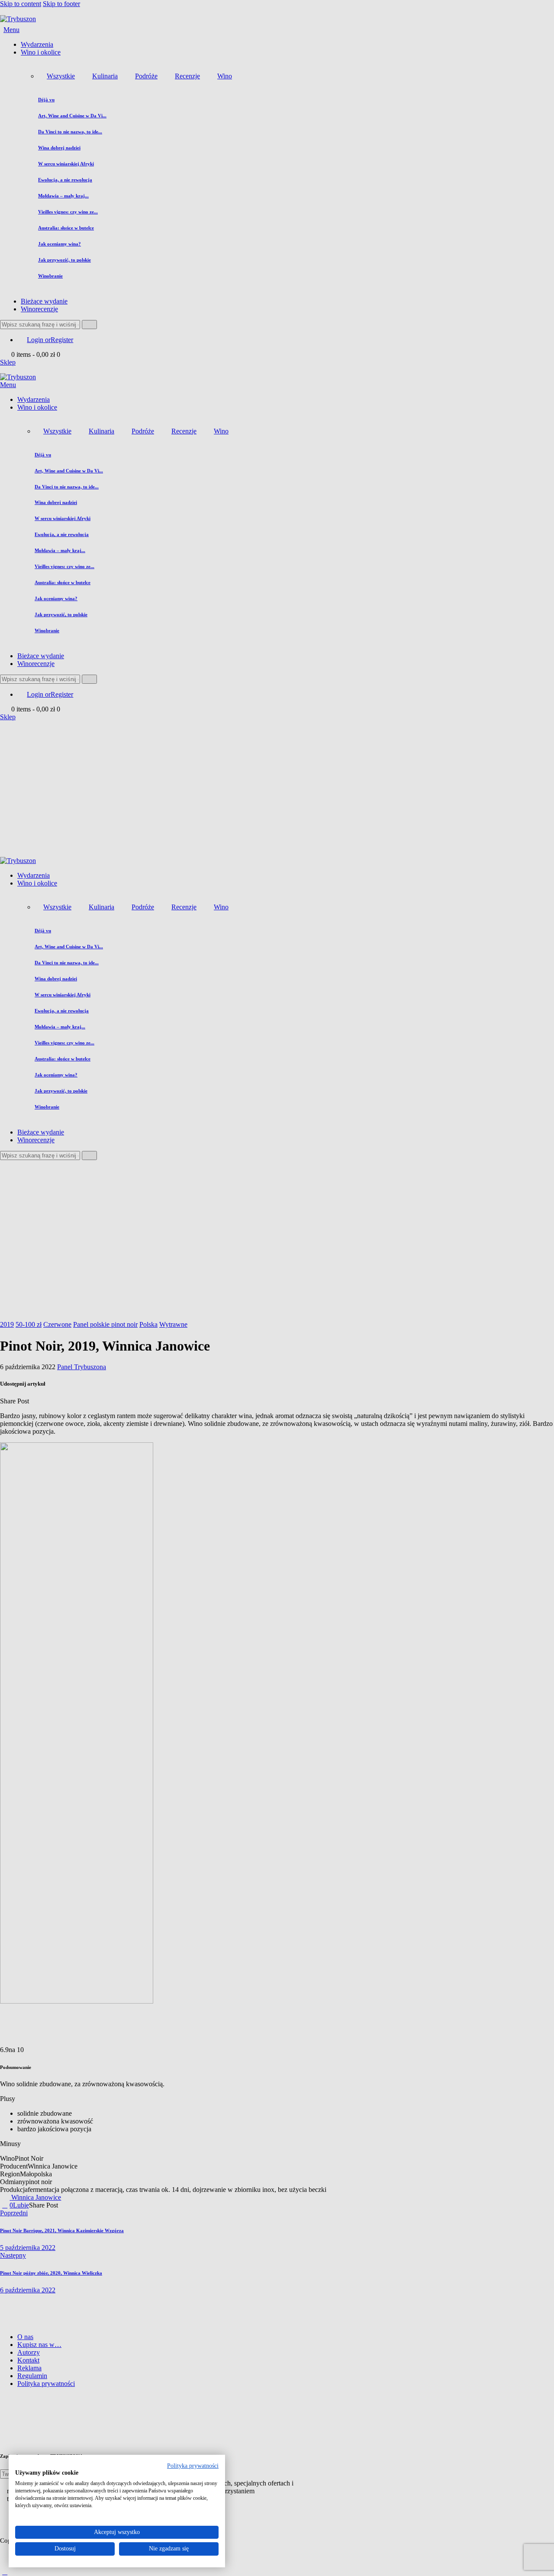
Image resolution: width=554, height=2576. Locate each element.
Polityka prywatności (193, 2466)
